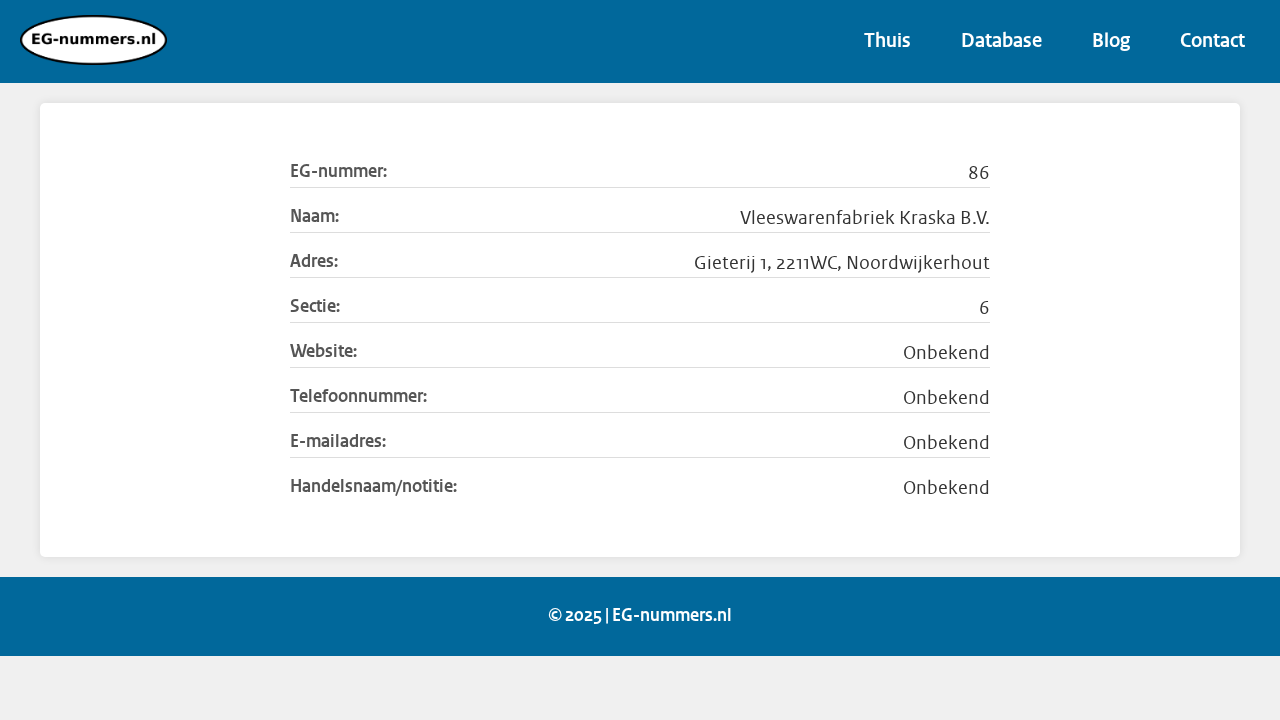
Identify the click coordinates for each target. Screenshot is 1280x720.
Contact (1212, 42)
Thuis (887, 42)
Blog (1111, 42)
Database (1001, 42)
